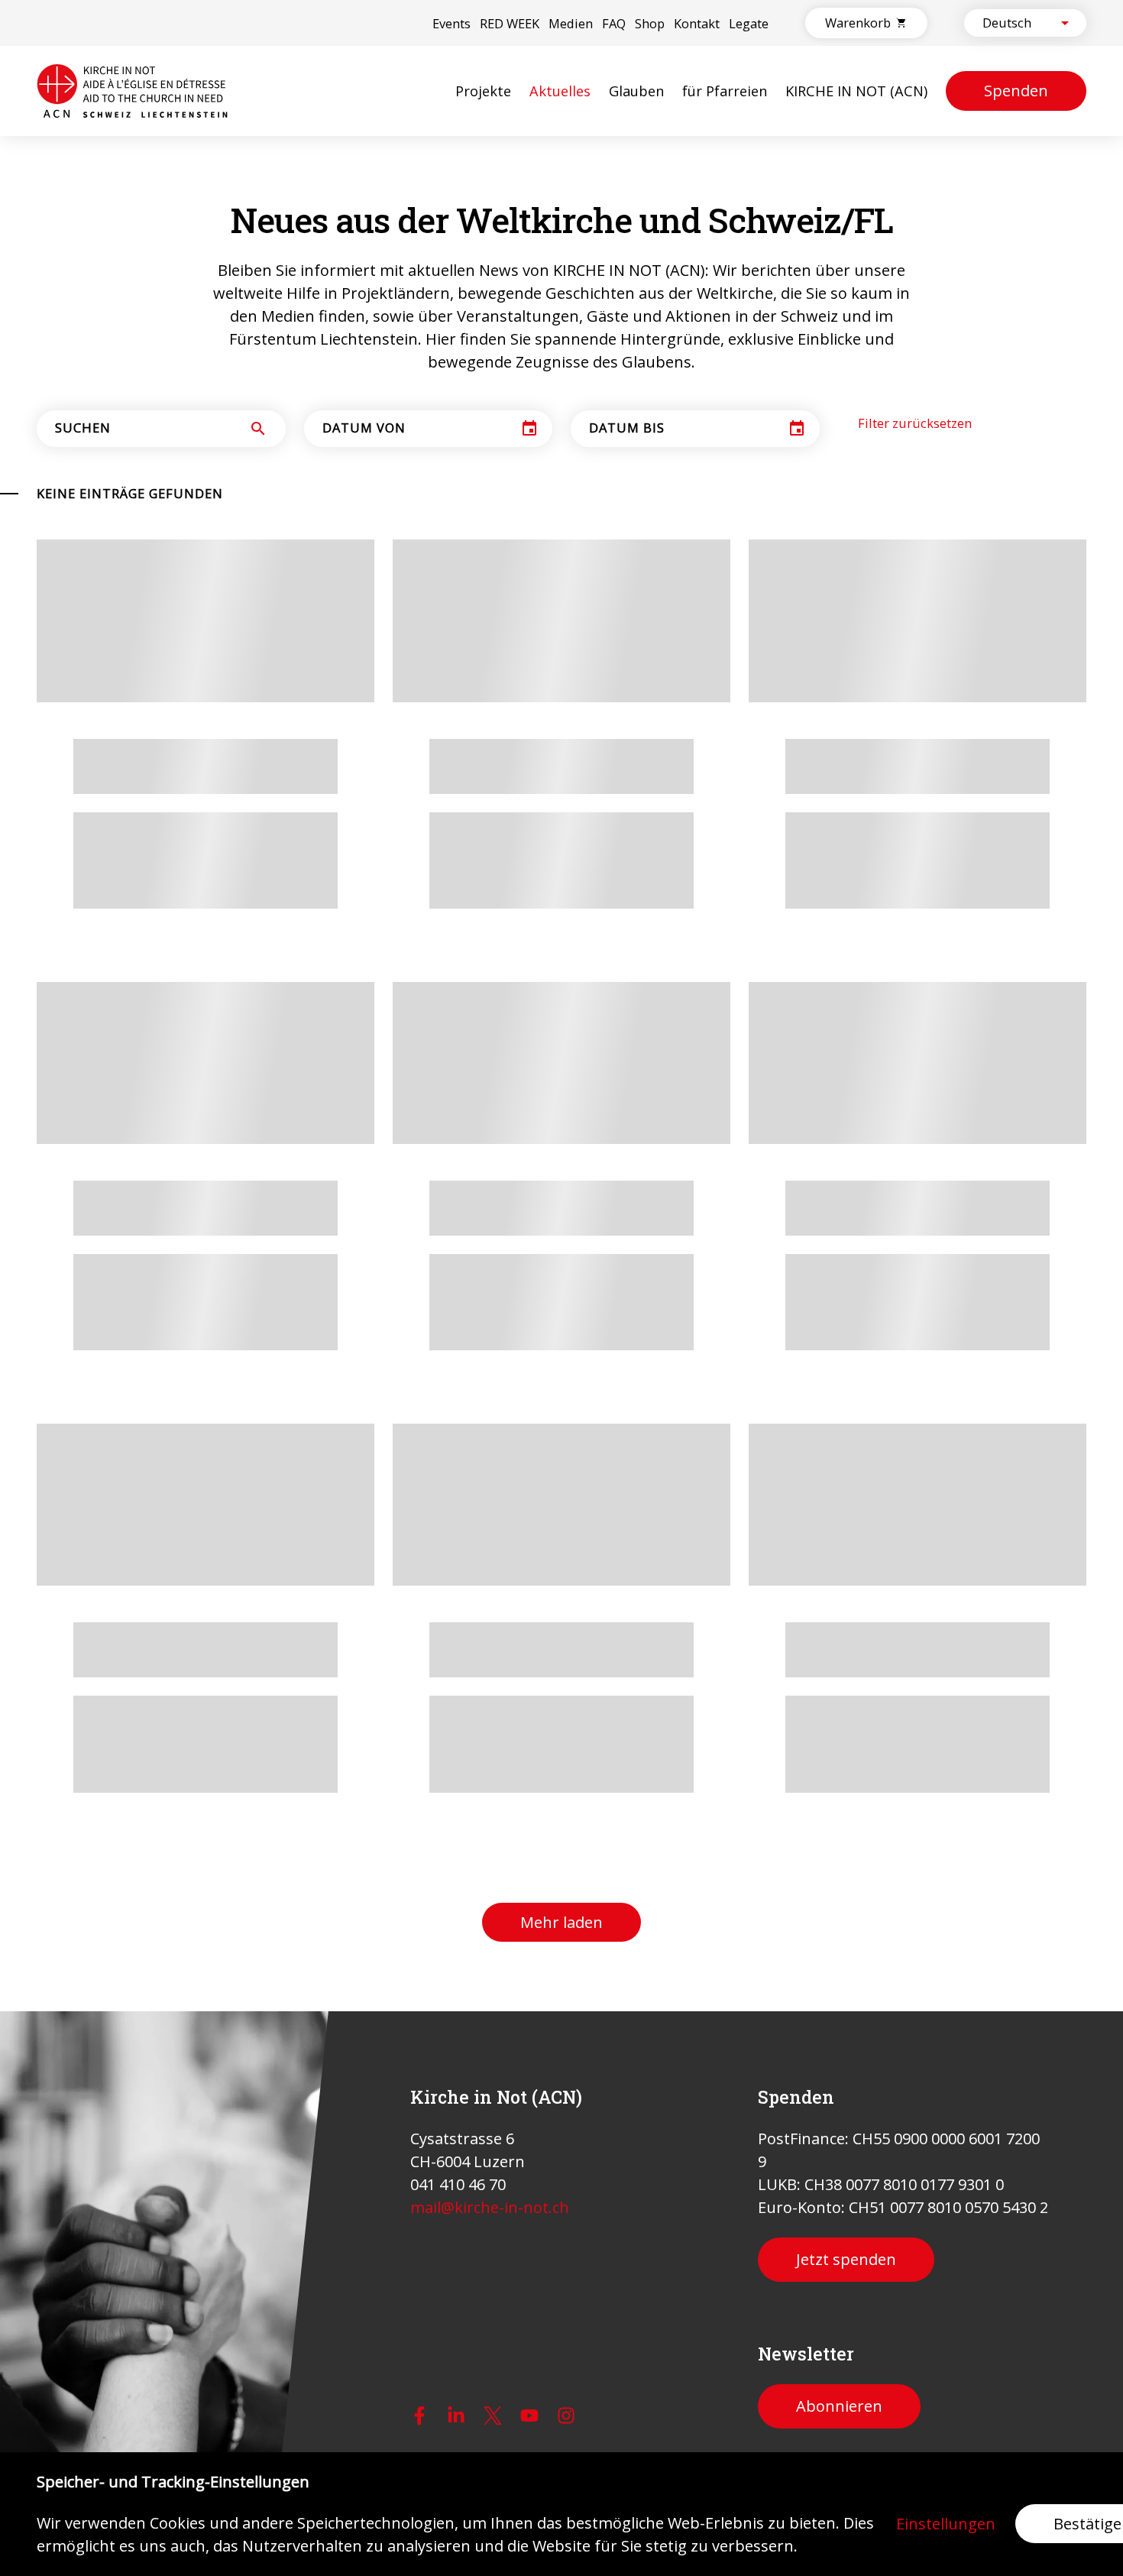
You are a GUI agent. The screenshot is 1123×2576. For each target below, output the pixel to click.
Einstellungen (946, 2524)
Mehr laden (561, 1922)
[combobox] (1012, 23)
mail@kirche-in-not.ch (490, 2207)
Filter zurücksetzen (915, 423)
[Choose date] (529, 429)
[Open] (1065, 23)
